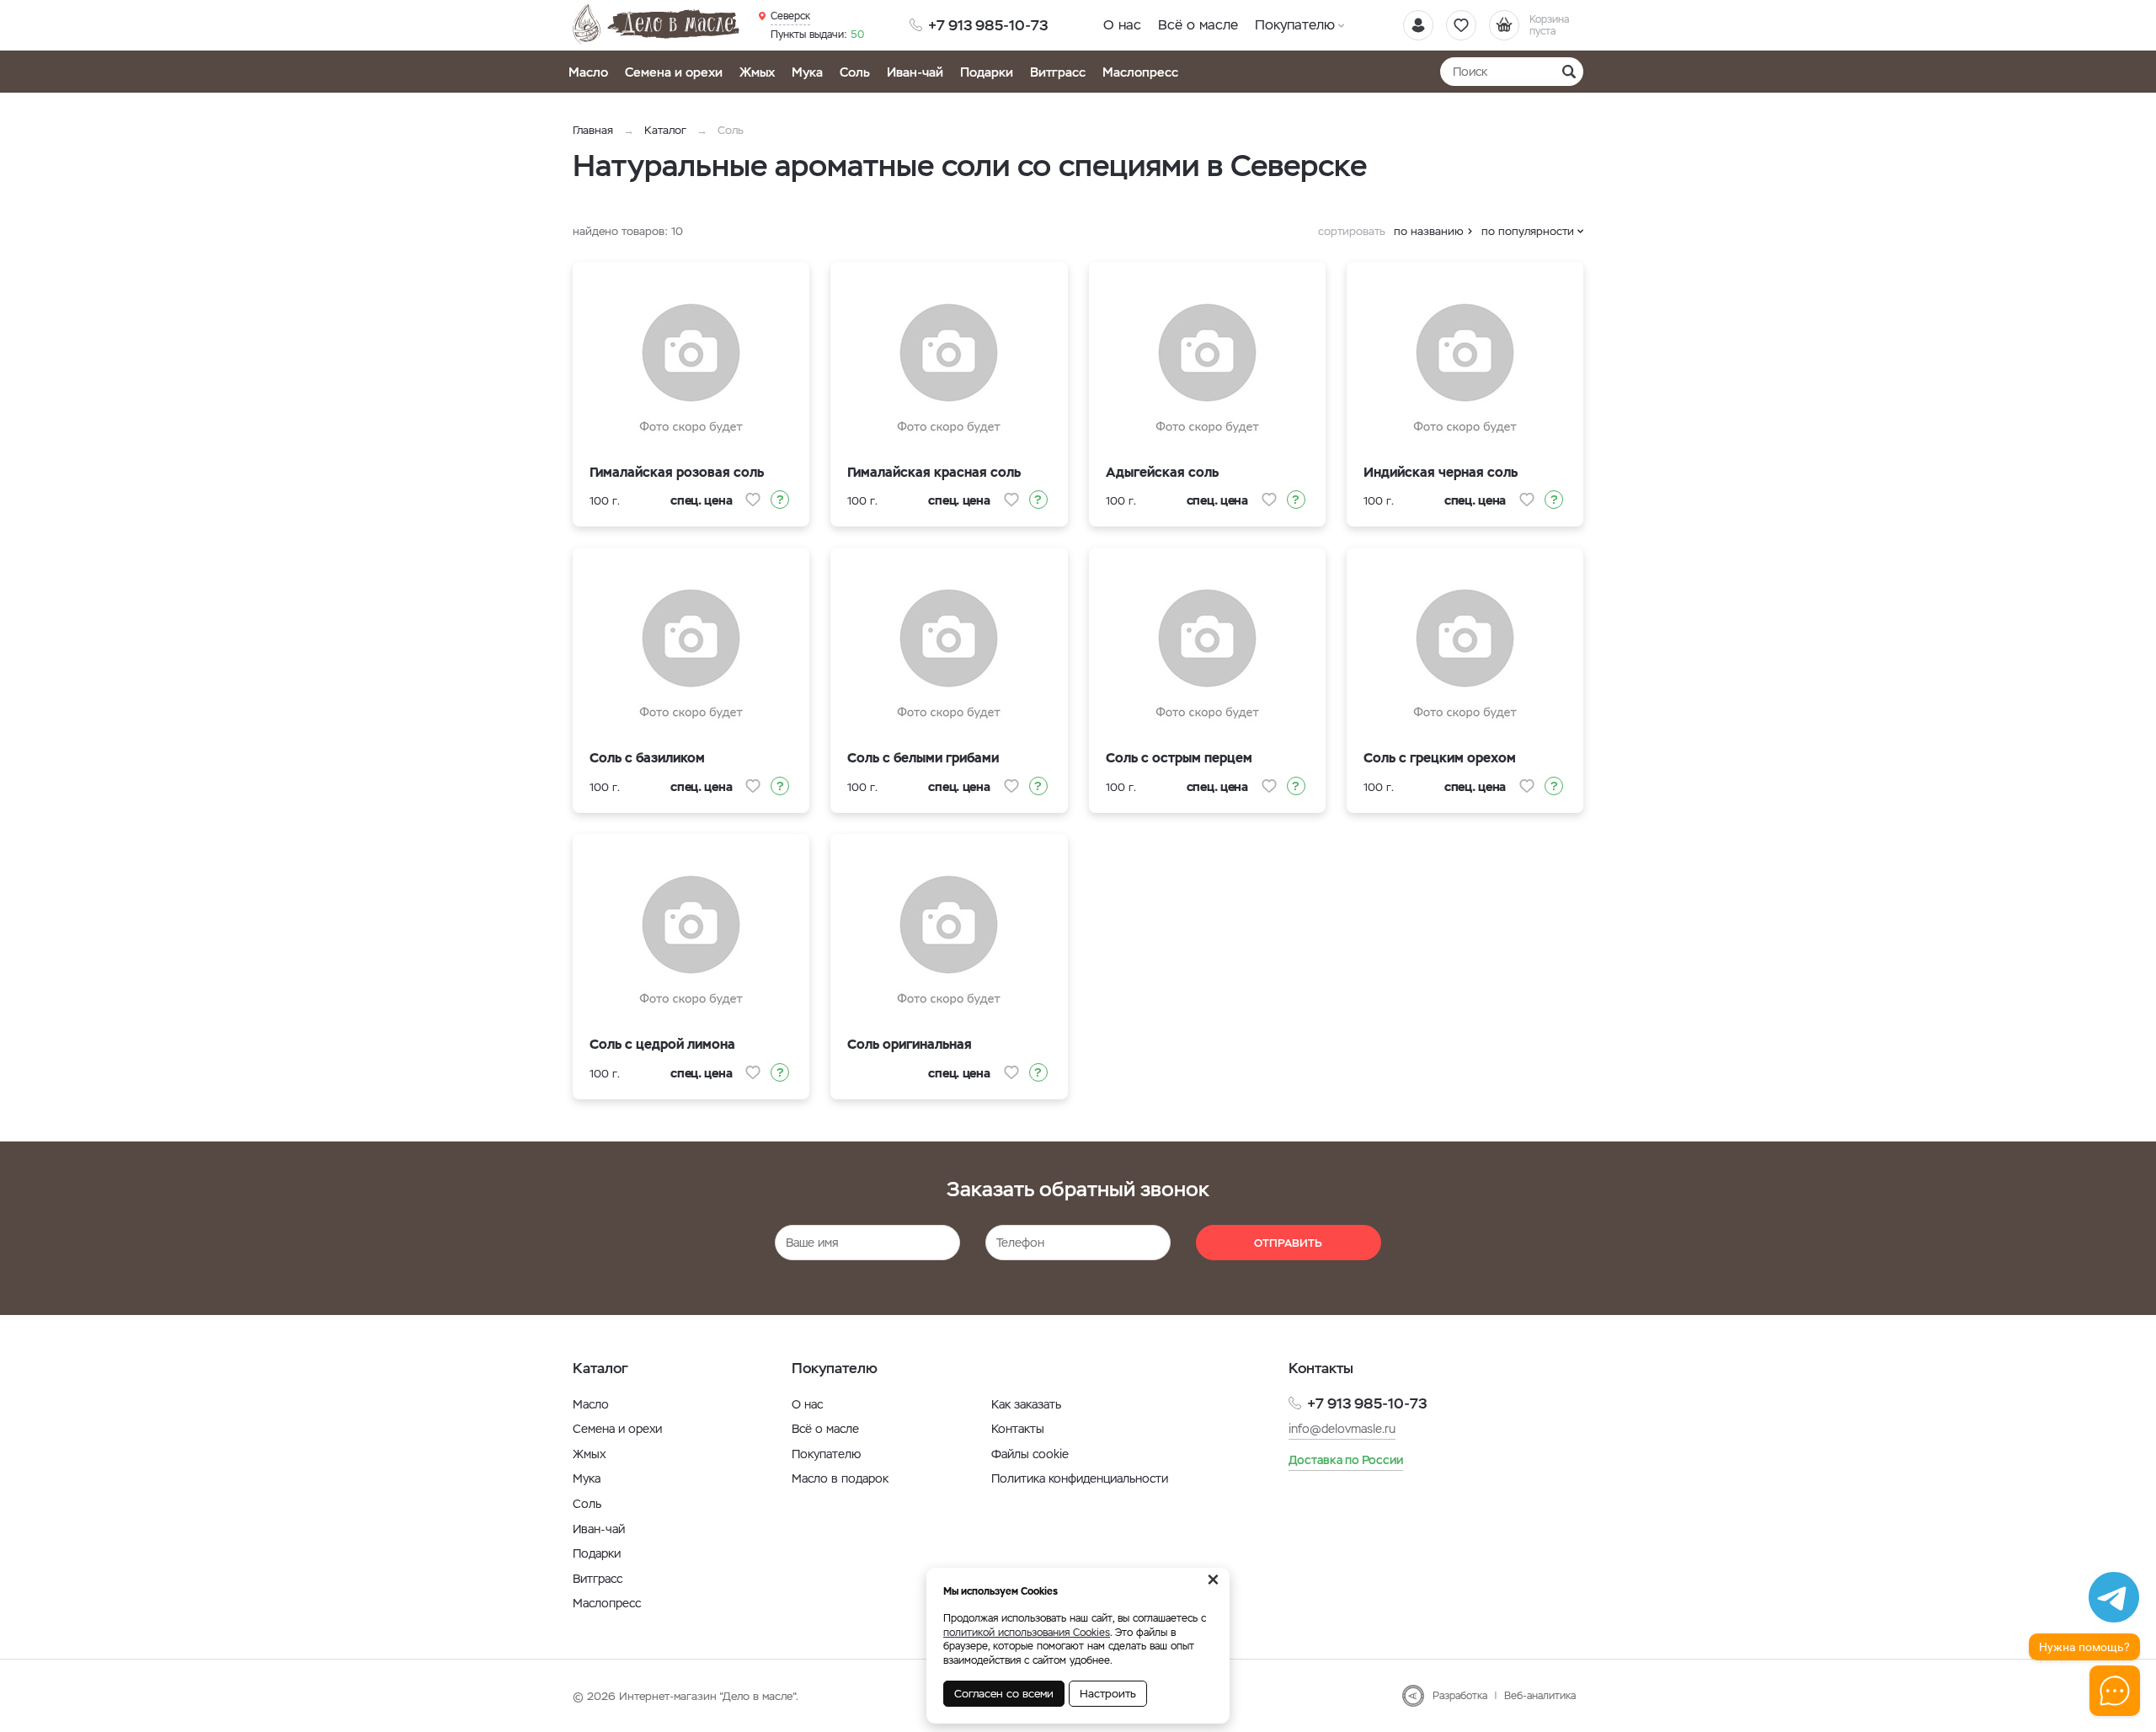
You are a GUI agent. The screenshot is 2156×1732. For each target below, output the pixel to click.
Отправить (1288, 1243)
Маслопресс (1140, 72)
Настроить (1108, 1694)
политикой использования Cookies (1027, 1633)
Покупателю (1295, 25)
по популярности (1528, 231)
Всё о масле (1198, 25)
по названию (1429, 231)
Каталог (665, 130)
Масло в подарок (840, 1478)
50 (817, 35)
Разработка (1460, 1696)
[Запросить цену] (780, 500)
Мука (807, 72)
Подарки (987, 72)
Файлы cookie (1030, 1454)
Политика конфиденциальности (1080, 1478)
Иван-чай (915, 72)
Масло (588, 72)
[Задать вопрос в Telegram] (2114, 1597)
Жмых (757, 72)
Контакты (1018, 1429)
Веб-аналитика (1540, 1696)
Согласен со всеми (1004, 1694)
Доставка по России (1346, 1460)
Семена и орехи (674, 72)
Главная (593, 130)
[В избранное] (753, 500)
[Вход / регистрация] (1418, 25)
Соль (855, 72)
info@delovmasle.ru (1342, 1429)
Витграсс (1058, 72)
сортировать (1352, 231)
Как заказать (1026, 1404)
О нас (1122, 25)
